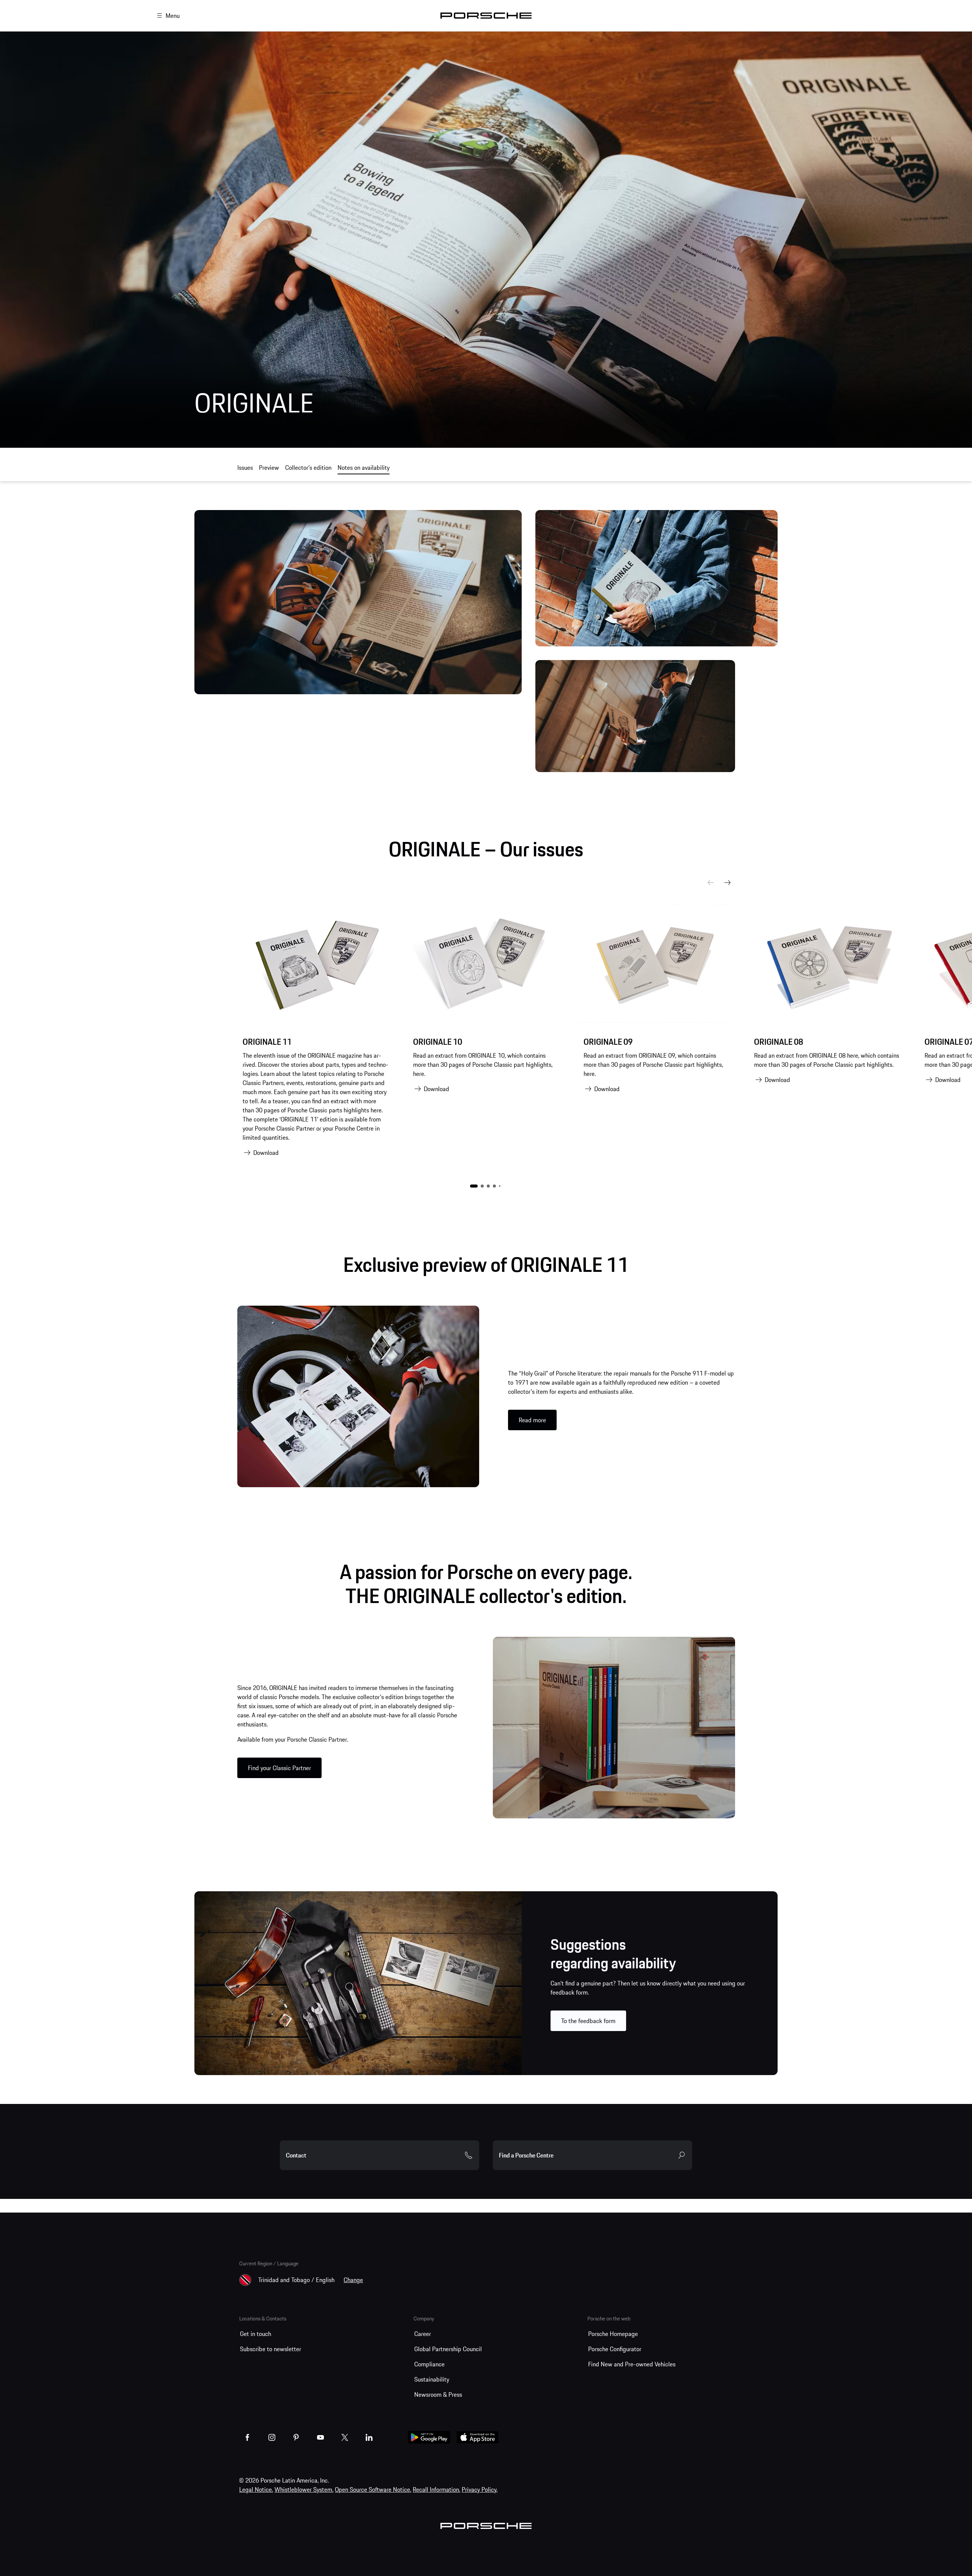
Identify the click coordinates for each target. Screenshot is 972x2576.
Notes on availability (364, 468)
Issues (245, 468)
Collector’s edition (308, 468)
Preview (269, 468)
